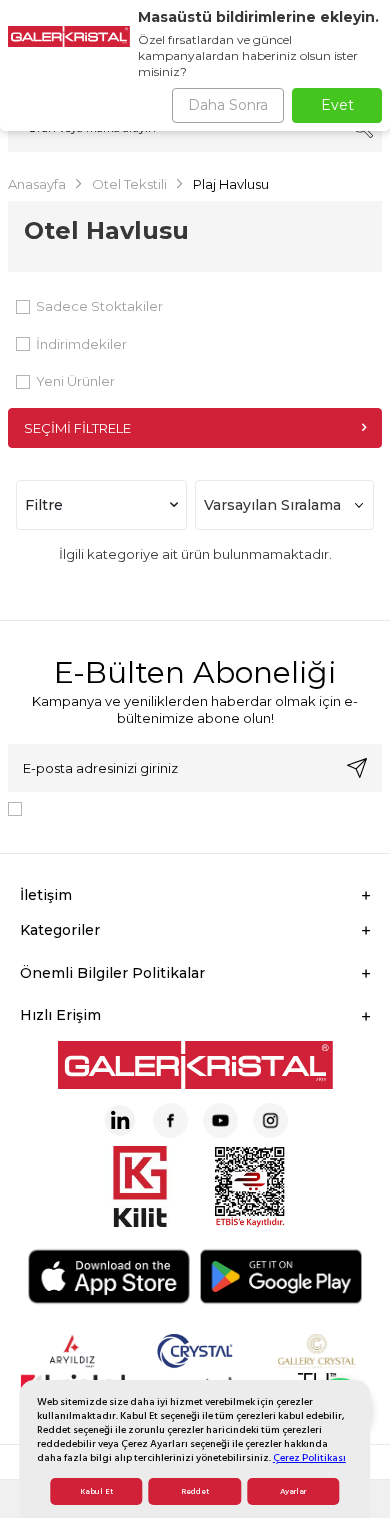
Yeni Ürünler (75, 381)
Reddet (195, 1491)
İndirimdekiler (81, 344)
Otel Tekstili (129, 184)
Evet (337, 105)
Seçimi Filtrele (77, 428)
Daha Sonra (228, 105)
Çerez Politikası (309, 1457)
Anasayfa (37, 184)
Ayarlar (293, 1491)
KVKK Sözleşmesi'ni (100, 808)
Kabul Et (96, 1491)
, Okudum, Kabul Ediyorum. (195, 808)
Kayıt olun (357, 768)
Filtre (44, 505)
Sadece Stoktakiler (99, 306)
